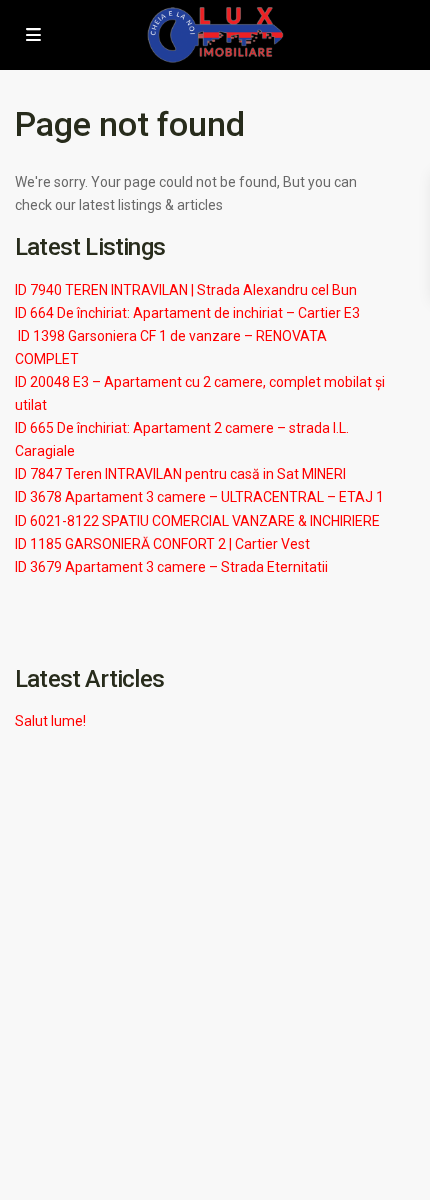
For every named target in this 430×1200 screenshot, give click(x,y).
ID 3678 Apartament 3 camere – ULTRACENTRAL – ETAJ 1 (199, 497)
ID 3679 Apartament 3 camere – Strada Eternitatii (171, 567)
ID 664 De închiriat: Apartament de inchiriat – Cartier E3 (187, 313)
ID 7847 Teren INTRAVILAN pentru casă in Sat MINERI (180, 474)
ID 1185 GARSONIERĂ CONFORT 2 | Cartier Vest (162, 544)
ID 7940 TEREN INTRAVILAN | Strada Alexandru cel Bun (186, 290)
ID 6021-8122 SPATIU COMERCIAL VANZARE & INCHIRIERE (197, 521)
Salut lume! (50, 721)
